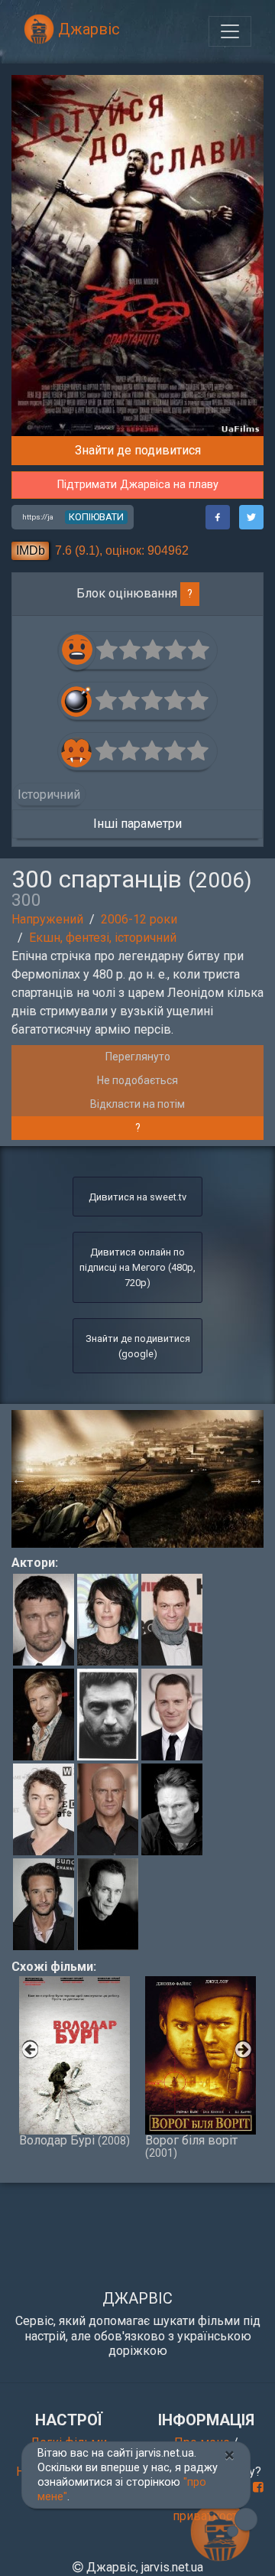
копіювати (96, 517)
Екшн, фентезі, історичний (103, 938)
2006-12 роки (139, 919)
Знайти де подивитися (138, 450)
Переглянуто (138, 1057)
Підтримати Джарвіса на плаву (138, 485)
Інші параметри (137, 824)
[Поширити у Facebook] (218, 517)
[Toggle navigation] (230, 31)
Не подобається (137, 1080)
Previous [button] (19, 1479)
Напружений (47, 919)
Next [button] (256, 1479)
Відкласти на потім (137, 1104)
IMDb (31, 550)
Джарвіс (87, 29)
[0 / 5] (108, 650)
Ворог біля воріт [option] (191, 2146)
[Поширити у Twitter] (251, 517)
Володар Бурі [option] (74, 2140)
